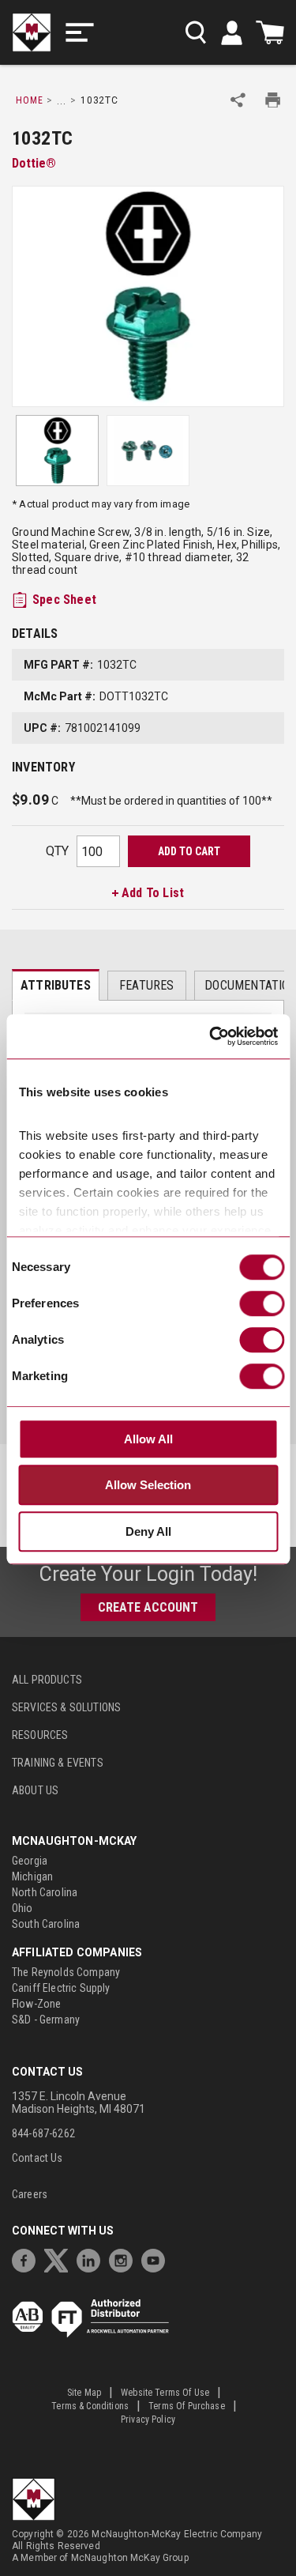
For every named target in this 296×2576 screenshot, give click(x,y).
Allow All (148, 1439)
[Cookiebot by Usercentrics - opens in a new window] (211, 1037)
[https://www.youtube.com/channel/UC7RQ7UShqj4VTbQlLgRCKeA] (157, 2259)
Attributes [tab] (56, 985)
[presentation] (56, 985)
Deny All (148, 1531)
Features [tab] (146, 985)
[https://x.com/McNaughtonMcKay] (60, 2259)
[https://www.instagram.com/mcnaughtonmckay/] (125, 2259)
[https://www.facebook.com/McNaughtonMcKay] (28, 2259)
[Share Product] (238, 100)
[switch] (262, 1303)
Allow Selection (148, 1486)
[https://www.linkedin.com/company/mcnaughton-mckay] (92, 2259)
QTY (57, 851)
